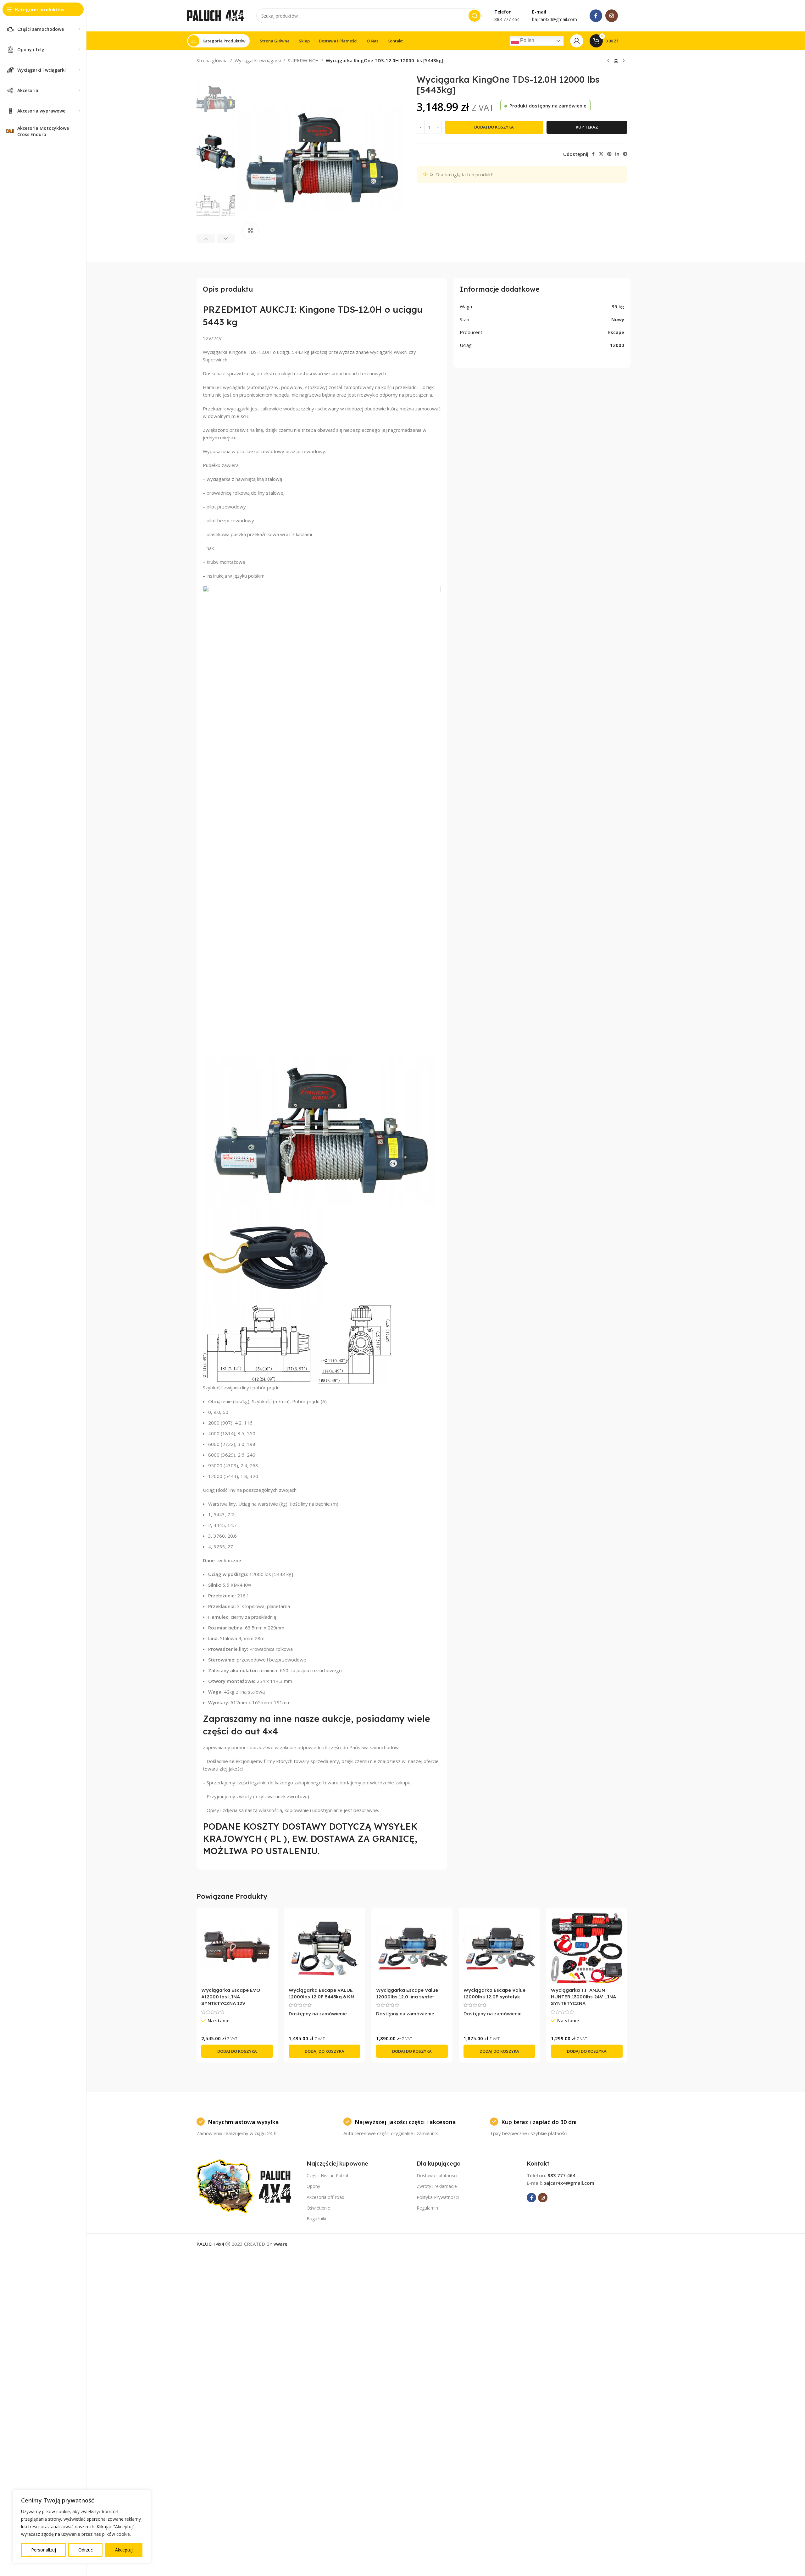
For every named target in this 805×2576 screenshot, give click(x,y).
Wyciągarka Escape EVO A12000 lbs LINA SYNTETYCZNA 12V (231, 1997)
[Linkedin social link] (617, 154)
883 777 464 (561, 2175)
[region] (82, 2527)
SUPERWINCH (303, 60)
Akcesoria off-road (325, 2197)
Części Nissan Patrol (327, 2175)
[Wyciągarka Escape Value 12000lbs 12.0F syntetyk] (499, 1948)
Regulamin (427, 2208)
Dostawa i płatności (437, 2175)
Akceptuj (124, 2550)
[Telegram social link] (625, 154)
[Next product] (624, 61)
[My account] (577, 41)
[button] (206, 239)
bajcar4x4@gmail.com (569, 2183)
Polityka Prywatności (438, 2197)
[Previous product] (608, 61)
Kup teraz (587, 127)
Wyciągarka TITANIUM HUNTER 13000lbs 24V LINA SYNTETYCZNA (583, 1997)
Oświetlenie (318, 2208)
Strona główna (212, 60)
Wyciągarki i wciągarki (258, 60)
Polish (527, 40)
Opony (313, 2186)
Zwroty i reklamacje (437, 2186)
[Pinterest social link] (609, 154)
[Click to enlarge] (251, 230)
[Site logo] (215, 15)
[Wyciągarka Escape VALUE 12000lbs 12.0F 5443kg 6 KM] (325, 1948)
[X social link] (601, 154)
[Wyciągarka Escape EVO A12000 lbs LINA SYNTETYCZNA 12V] (237, 1948)
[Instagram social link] (612, 16)
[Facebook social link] (596, 16)
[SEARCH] (475, 16)
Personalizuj (44, 2550)
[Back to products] (616, 61)
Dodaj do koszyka (494, 127)
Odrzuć (86, 2550)
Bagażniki (316, 2219)
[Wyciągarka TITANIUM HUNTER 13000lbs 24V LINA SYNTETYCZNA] (587, 1948)
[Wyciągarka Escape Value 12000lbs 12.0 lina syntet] (412, 1948)
